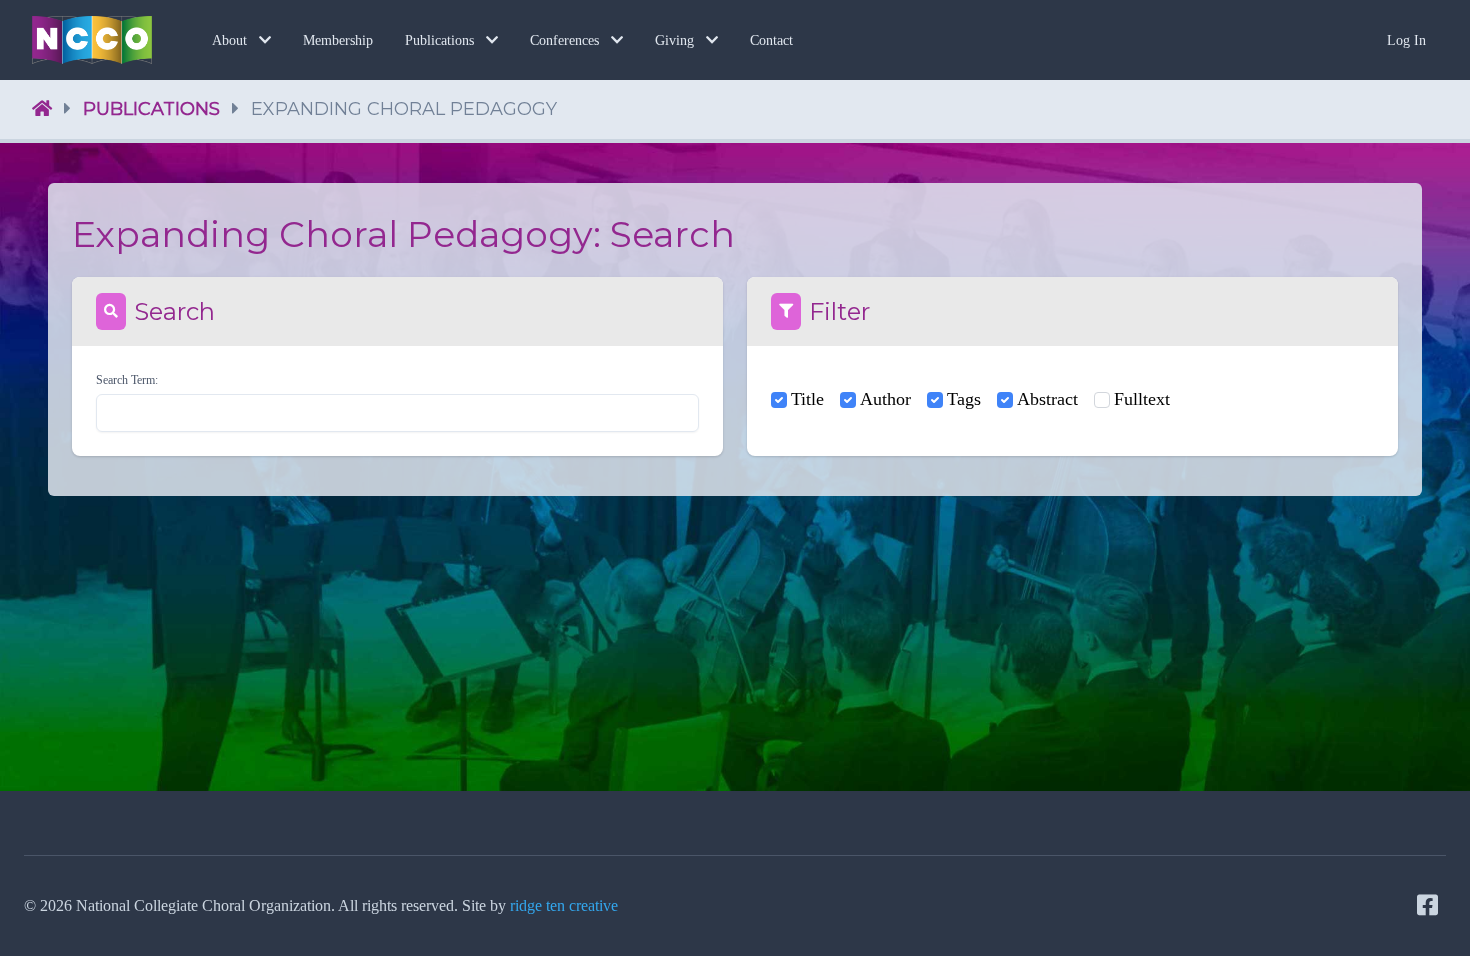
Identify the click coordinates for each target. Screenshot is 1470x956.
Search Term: (127, 380)
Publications (151, 109)
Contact (771, 40)
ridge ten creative (564, 905)
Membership (338, 40)
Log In (1406, 40)
